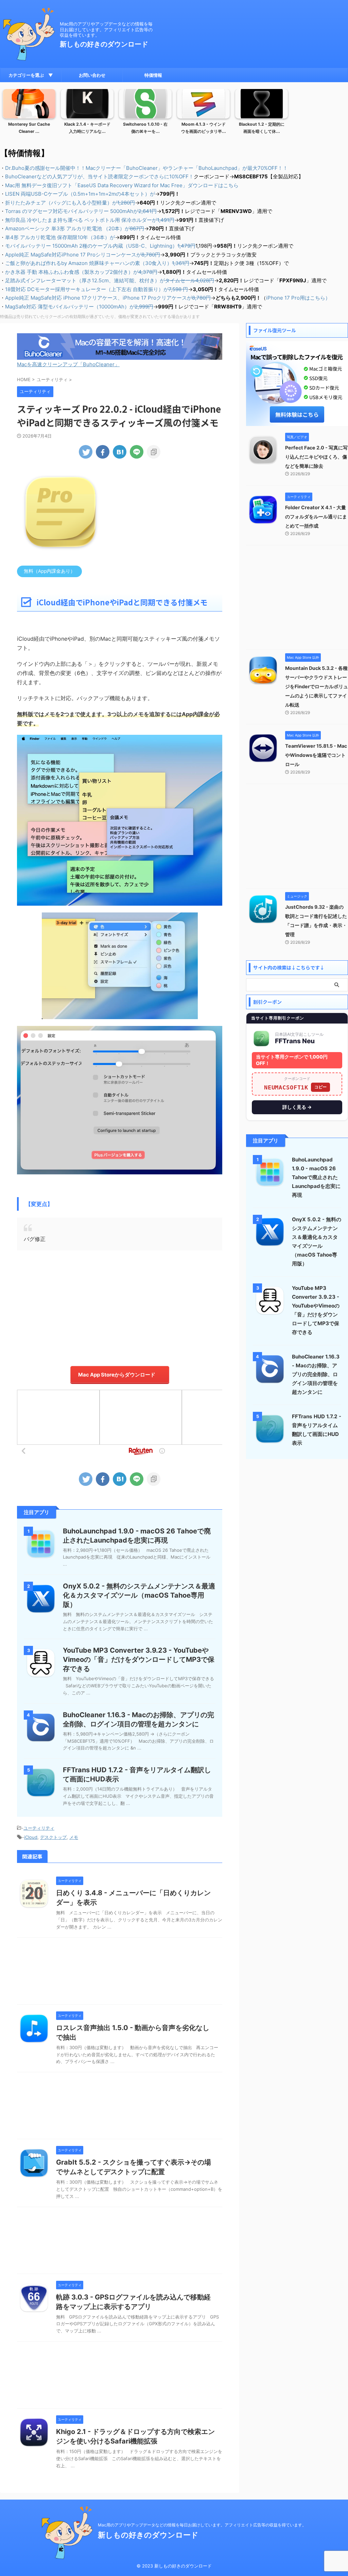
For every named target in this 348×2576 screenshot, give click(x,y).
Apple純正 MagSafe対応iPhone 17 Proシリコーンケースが (83, 255)
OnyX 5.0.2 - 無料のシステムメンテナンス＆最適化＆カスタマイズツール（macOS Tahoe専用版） (139, 1595)
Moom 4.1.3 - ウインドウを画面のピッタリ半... (204, 128)
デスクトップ (53, 1837)
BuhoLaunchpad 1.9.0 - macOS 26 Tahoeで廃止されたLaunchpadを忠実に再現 (316, 1177)
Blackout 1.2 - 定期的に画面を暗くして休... (262, 128)
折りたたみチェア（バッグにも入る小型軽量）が (70, 203)
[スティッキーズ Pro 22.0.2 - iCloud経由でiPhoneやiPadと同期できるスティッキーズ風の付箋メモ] (120, 452)
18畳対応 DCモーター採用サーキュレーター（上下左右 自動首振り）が (97, 289)
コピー (320, 1087)
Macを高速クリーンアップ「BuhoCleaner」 (68, 364)
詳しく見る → (297, 1107)
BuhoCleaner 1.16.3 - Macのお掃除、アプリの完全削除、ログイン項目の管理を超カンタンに (316, 1374)
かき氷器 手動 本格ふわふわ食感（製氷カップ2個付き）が (81, 272)
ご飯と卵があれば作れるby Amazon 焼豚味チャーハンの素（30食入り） (97, 263)
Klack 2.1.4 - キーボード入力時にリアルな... (87, 128)
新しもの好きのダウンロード (104, 44)
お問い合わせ (92, 75)
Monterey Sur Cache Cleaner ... (29, 128)
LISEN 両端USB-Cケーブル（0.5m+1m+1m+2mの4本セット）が (80, 194)
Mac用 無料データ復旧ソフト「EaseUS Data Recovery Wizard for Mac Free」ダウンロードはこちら (122, 185)
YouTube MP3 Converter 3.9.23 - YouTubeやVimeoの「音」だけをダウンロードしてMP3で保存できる (139, 1659)
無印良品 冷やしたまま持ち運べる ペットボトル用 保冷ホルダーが (90, 220)
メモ (74, 1837)
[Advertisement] (120, 1308)
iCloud (31, 1837)
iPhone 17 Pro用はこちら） (298, 298)
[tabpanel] (29, 114)
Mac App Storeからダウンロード (117, 1375)
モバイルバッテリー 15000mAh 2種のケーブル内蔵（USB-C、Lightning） (100, 246)
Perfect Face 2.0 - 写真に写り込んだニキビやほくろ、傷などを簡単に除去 (316, 457)
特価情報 (153, 75)
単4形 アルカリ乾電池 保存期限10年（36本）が (60, 237)
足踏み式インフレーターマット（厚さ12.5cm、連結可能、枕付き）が (110, 280)
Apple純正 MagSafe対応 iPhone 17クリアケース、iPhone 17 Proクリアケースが (108, 298)
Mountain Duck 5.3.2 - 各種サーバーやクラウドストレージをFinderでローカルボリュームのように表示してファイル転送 (317, 686)
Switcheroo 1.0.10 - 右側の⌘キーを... (145, 128)
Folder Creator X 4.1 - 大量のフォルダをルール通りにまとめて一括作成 (316, 517)
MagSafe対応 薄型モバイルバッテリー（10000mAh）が (79, 307)
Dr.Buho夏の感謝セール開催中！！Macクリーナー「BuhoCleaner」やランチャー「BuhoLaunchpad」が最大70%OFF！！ (146, 168)
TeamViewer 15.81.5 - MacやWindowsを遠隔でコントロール (316, 755)
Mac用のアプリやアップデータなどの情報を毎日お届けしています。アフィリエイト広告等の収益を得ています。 (202, 2525)
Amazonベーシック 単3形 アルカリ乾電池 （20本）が (75, 228)
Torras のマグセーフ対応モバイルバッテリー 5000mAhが (81, 211)
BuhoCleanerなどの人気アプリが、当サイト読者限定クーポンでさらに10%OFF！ (99, 176)
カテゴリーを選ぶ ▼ (31, 75)
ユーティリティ (39, 1828)
